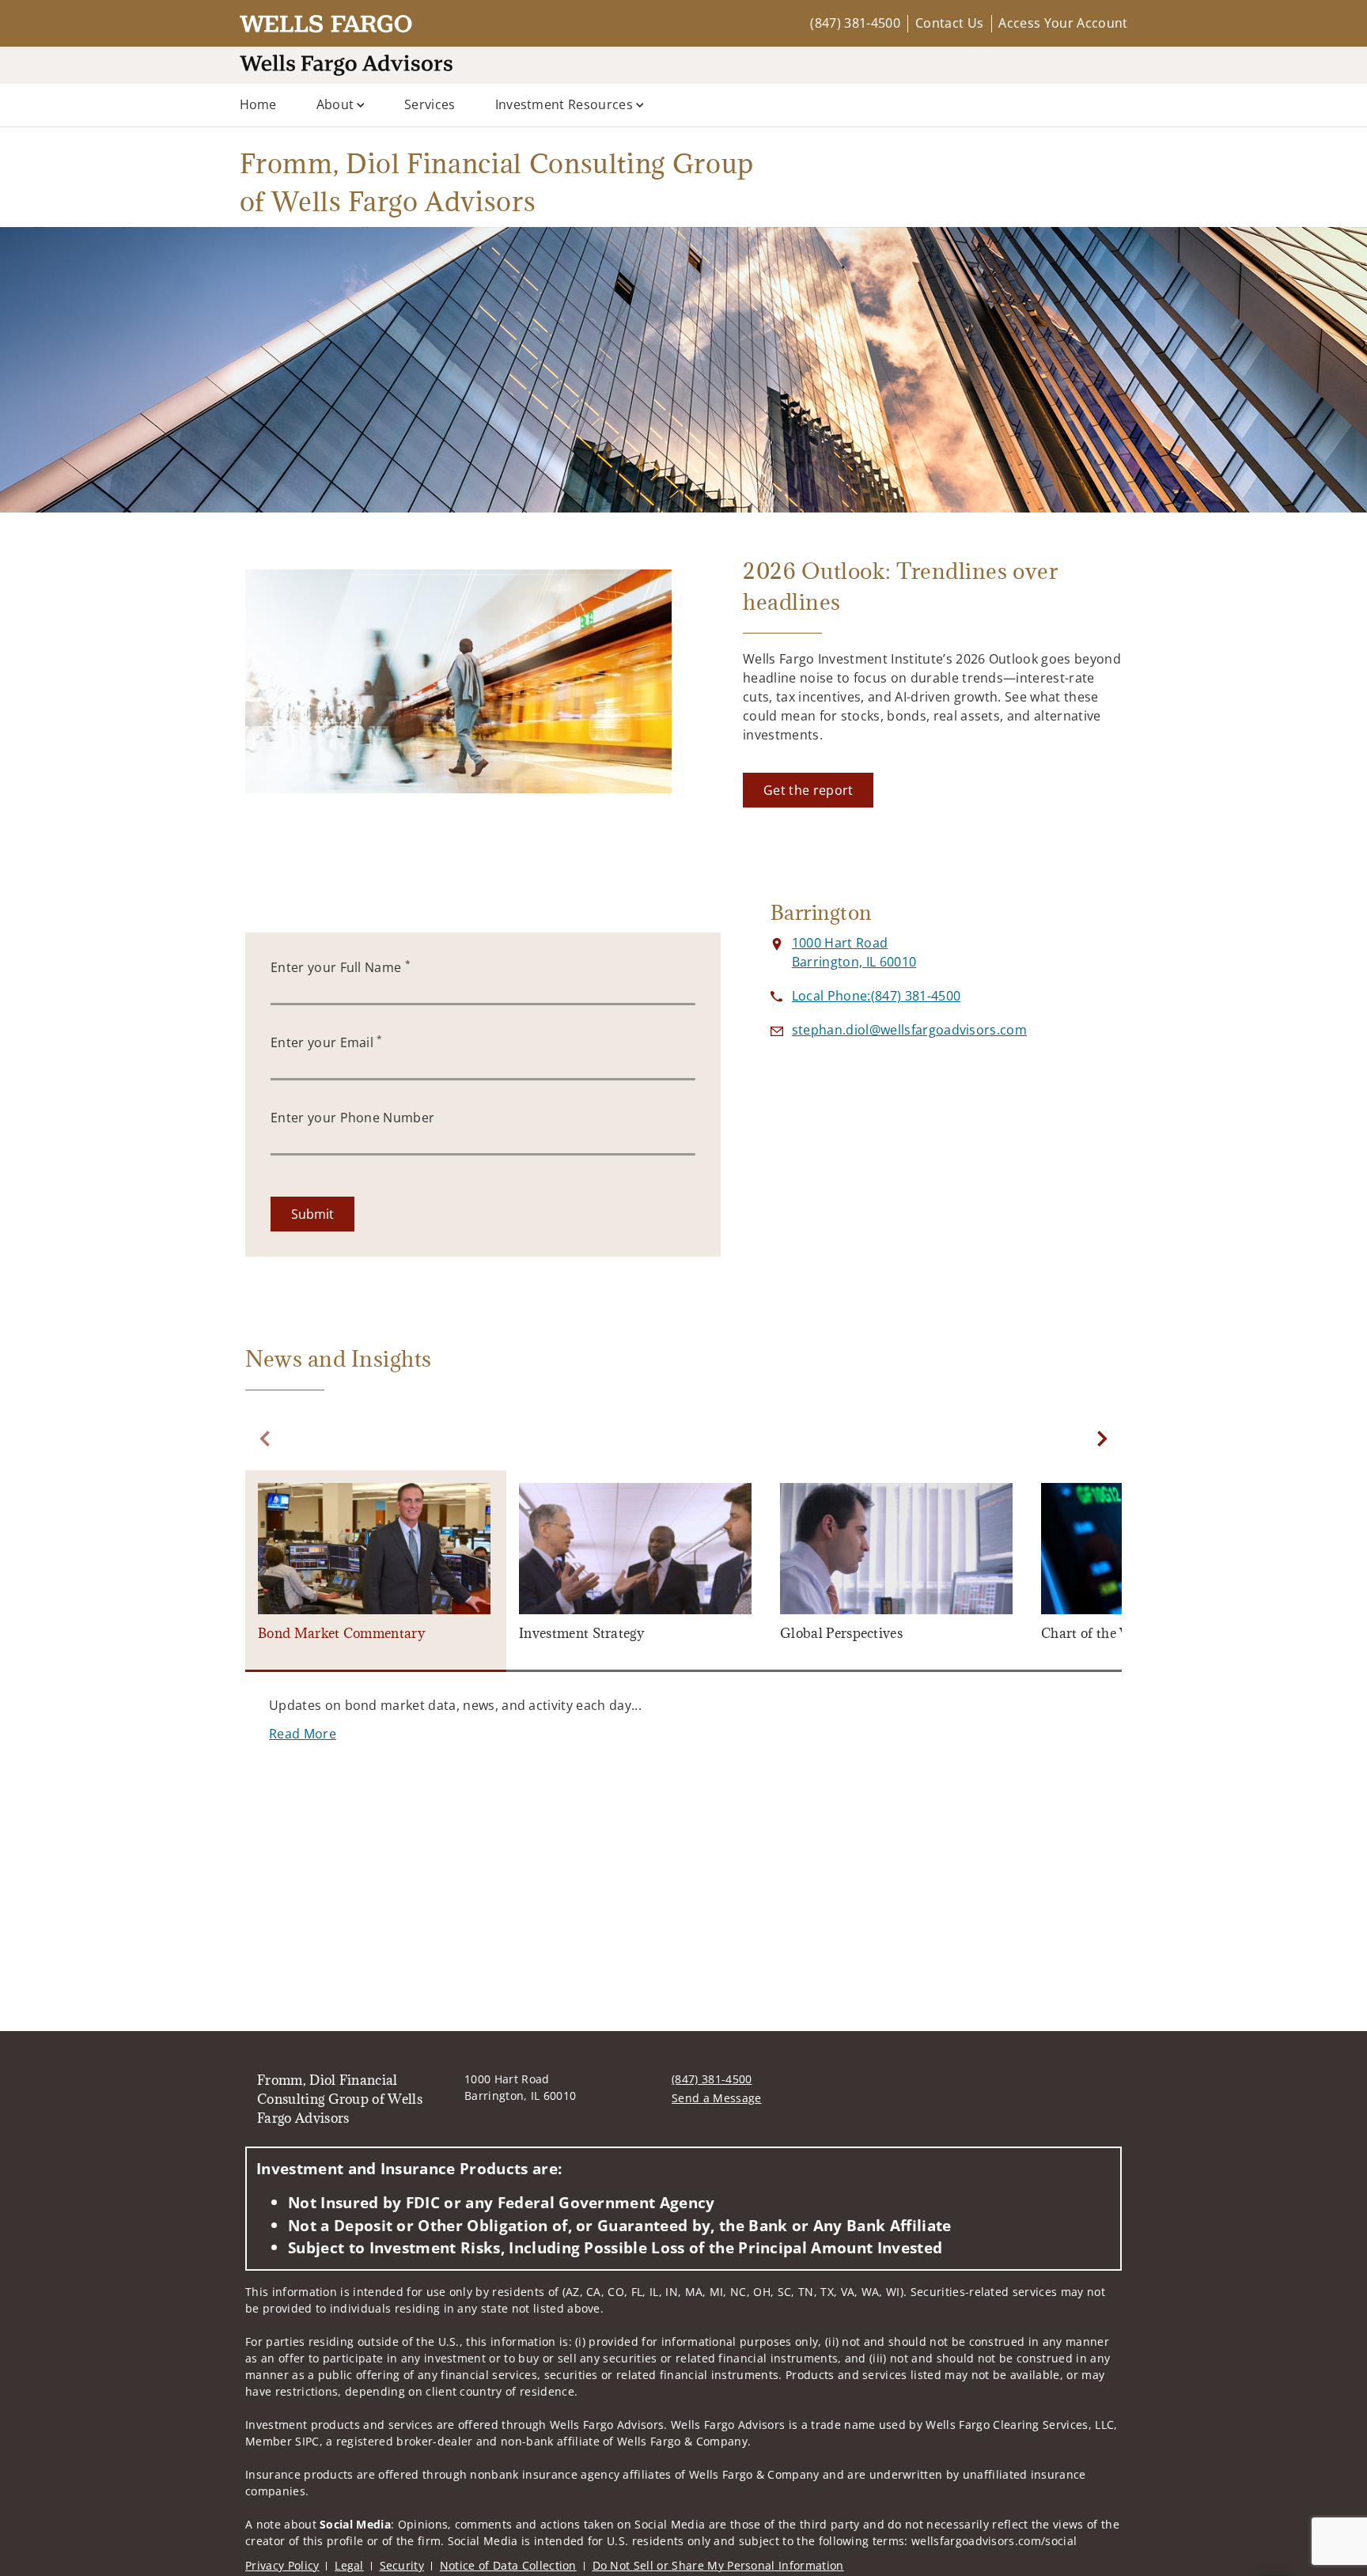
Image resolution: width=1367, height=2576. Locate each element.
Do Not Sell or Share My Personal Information (718, 2565)
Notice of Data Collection (508, 2565)
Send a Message (716, 2098)
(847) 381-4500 (855, 23)
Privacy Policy (282, 2565)
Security (402, 2565)
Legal (349, 2565)
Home (258, 104)
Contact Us (949, 23)
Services (430, 104)
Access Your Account (1063, 23)
